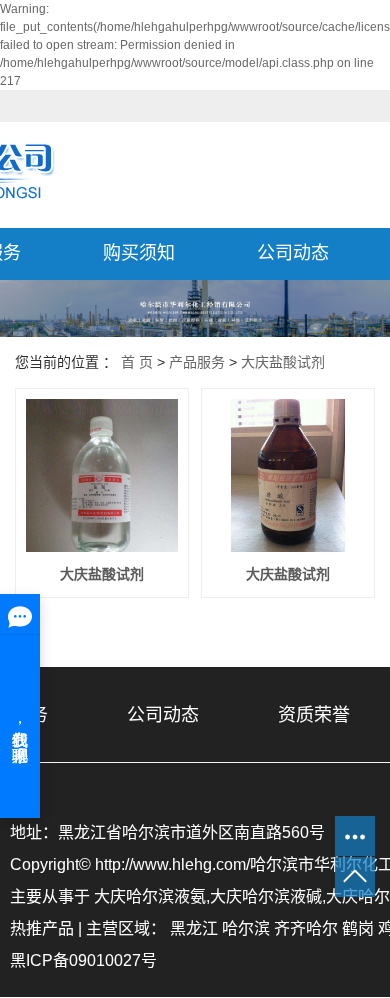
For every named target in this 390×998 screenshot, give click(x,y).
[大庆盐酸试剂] (102, 475)
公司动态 (293, 253)
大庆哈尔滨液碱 (266, 896)
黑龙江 (194, 928)
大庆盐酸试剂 (283, 362)
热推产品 (42, 928)
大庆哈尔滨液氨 (150, 896)
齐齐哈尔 (306, 928)
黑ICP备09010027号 (83, 960)
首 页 (137, 362)
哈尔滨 (246, 928)
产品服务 (197, 362)
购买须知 (139, 253)
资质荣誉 (314, 715)
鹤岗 (358, 928)
